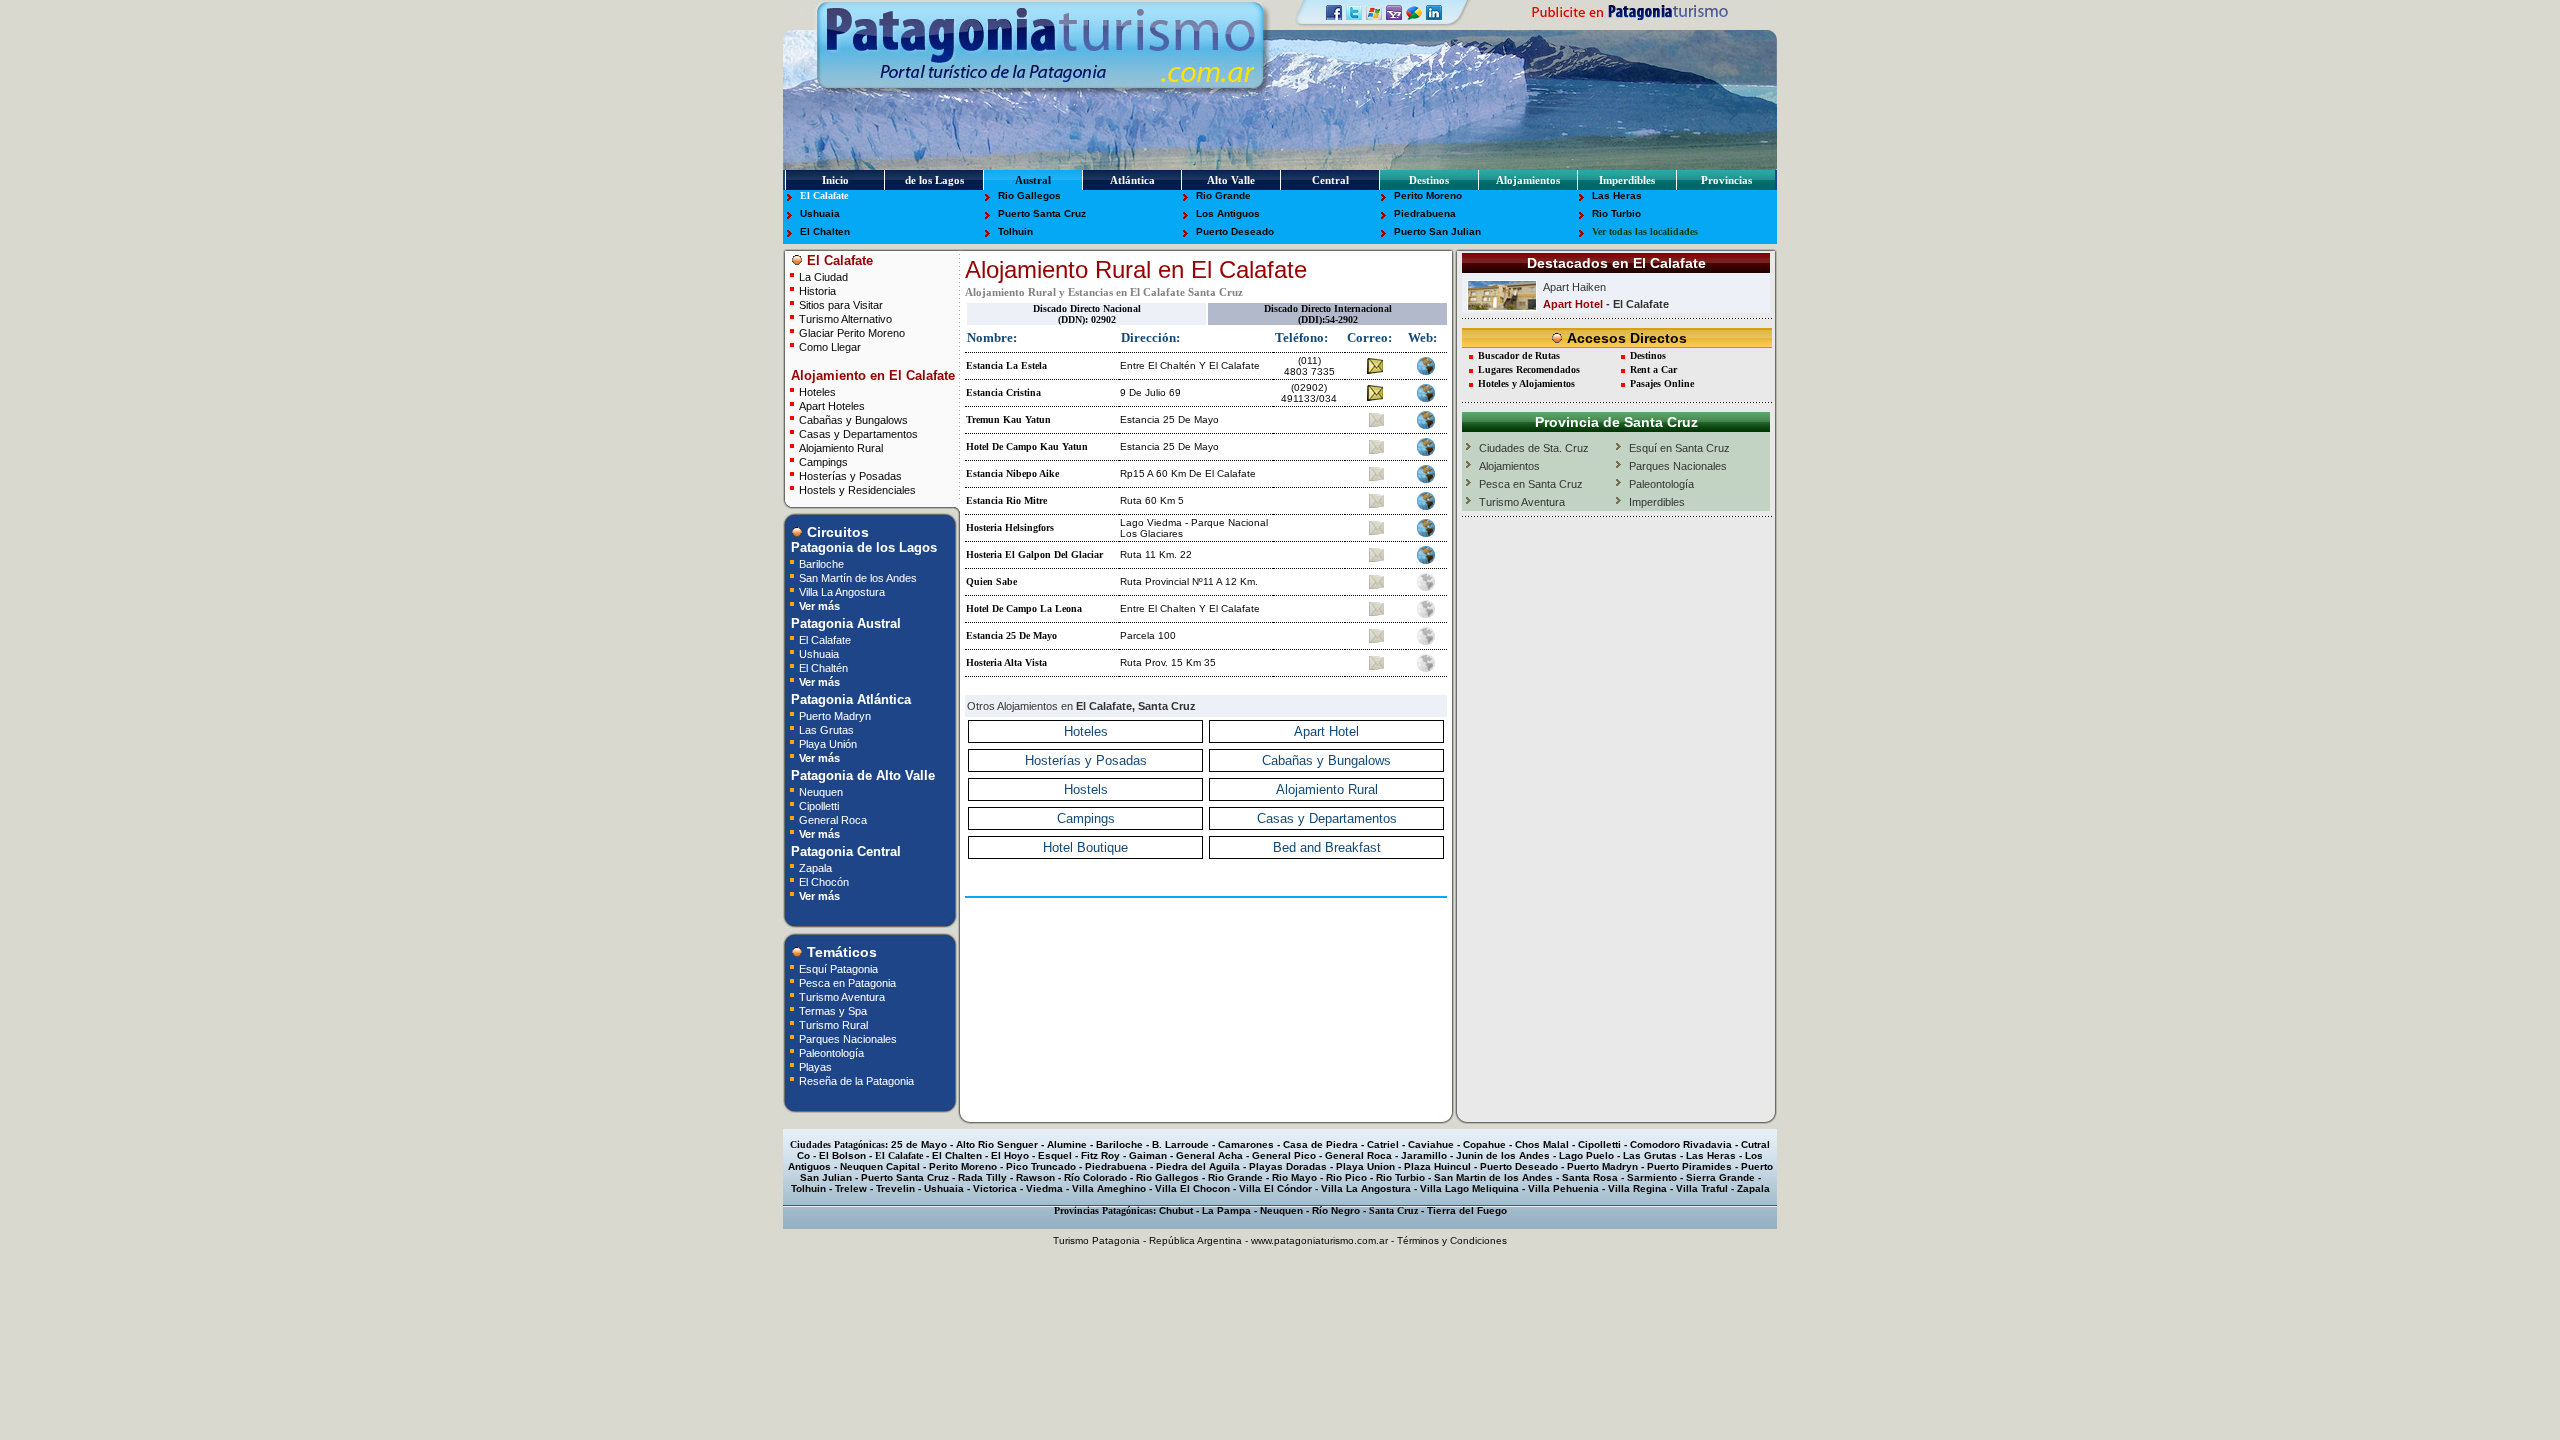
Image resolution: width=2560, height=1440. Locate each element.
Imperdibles (1627, 180)
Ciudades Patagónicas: (839, 1144)
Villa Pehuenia (1563, 1188)
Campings (823, 461)
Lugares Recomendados (1529, 369)
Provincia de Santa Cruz (1616, 422)
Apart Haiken (1574, 287)
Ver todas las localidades (1645, 231)
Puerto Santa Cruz (1042, 213)
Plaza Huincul (1437, 1166)
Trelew (851, 1188)
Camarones (1246, 1144)
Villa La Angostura (842, 591)
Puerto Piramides (1689, 1166)
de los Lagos (934, 180)
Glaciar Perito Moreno (852, 332)
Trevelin (895, 1188)
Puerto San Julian (1437, 231)
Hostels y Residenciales (857, 489)
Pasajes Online (1662, 383)
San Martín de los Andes (858, 577)
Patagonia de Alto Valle (861, 775)
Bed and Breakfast (1327, 847)
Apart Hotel (1326, 731)
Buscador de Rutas (1519, 355)
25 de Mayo (919, 1144)
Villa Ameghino (1109, 1188)
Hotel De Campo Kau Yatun (1027, 446)
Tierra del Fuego (1467, 1210)
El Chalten (825, 231)
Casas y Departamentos (858, 433)
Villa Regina (1637, 1188)
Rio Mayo (1294, 1177)
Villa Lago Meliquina (1469, 1188)
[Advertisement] (1206, 933)
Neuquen (821, 791)
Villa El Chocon (1192, 1188)
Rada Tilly (982, 1177)
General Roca (833, 819)
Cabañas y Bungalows (853, 419)
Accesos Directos (1625, 338)
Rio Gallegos (1029, 195)
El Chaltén (823, 667)
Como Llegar (830, 346)
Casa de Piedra (1320, 1144)
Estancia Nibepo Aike (1012, 473)
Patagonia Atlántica (849, 699)
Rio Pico (1346, 1177)
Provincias (1726, 180)
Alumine (1067, 1144)
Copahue (1484, 1144)
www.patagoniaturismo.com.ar (1319, 1240)
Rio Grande (1223, 195)
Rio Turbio (1616, 213)
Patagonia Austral (844, 623)
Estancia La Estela (1006, 365)
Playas (815, 1066)
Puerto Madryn (835, 715)
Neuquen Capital (880, 1166)
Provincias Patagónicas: (1105, 1210)
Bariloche (821, 563)
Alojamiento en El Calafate (871, 375)
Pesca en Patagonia (847, 982)
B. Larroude (1180, 1144)
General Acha (1209, 1155)
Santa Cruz (1393, 1210)
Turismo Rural (833, 1024)
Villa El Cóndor (1275, 1188)
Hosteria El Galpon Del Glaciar (1034, 554)
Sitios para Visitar (841, 304)
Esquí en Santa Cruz (1679, 448)
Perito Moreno (1428, 195)
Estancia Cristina (1003, 392)
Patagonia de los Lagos (862, 547)
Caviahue (1431, 1144)
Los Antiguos (1228, 213)
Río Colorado (1095, 1177)
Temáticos (840, 952)
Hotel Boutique (1085, 847)
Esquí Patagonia (838, 968)
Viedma (1044, 1188)
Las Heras (1617, 195)
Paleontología (831, 1052)
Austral (1033, 180)
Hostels (1086, 789)
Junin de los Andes (1503, 1155)
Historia (817, 290)
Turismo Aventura (842, 996)
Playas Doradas (1288, 1166)
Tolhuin (1015, 231)
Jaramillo (1424, 1155)
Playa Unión (828, 743)
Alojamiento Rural (841, 447)
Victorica (995, 1188)
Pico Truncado (1041, 1166)
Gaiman (1148, 1155)
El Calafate (824, 195)
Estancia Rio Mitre (1006, 500)
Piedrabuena (1425, 213)
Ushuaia (820, 213)
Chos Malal (1542, 1144)
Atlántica (1132, 180)
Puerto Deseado (1235, 231)
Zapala (815, 867)
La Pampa (1226, 1210)
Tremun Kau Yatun (1008, 419)
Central (1330, 180)
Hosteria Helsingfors (1010, 527)
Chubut (1176, 1210)
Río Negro (1336, 1210)
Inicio (835, 180)
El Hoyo (1010, 1155)
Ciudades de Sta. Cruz (1534, 448)
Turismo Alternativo (845, 318)
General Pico (1284, 1155)
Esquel (1055, 1155)
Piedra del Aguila (1198, 1166)
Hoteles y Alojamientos (1526, 383)
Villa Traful (1702, 1188)
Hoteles (817, 391)
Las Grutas (826, 729)
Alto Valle (1231, 180)
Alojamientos (1528, 180)
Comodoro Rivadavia (1681, 1144)
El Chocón (824, 881)
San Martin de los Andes (1493, 1177)
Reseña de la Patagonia (856, 1080)
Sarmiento (1652, 1177)
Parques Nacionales (848, 1038)
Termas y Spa (833, 1010)
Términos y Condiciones (1452, 1240)
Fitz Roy (1100, 1155)
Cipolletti (819, 805)
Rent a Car (1653, 369)
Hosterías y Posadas (850, 475)
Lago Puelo (1586, 1155)
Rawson (1035, 1177)
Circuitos (836, 532)
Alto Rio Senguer (997, 1144)
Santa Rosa (1590, 1177)
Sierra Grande (1720, 1177)
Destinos (1429, 180)
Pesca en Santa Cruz (1531, 484)
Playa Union (1365, 1166)
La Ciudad (823, 276)
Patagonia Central (844, 851)
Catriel (1383, 1144)
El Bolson (842, 1155)
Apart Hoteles (832, 405)
